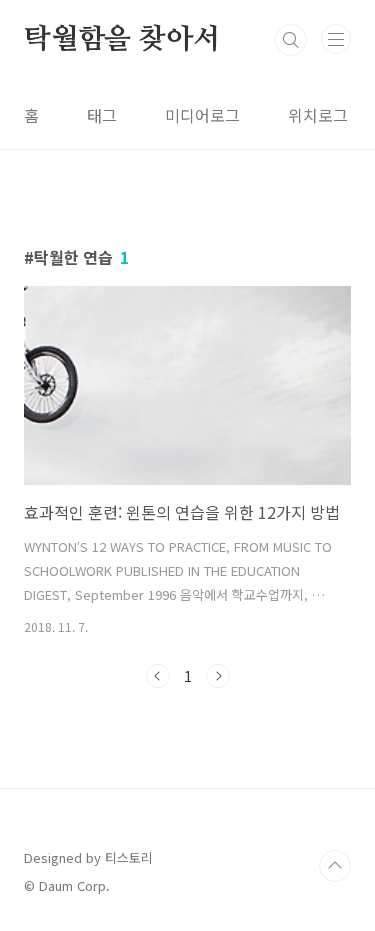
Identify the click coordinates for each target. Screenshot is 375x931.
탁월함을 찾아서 (121, 40)
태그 (102, 115)
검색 (291, 40)
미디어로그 (202, 115)
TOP (335, 866)
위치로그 (318, 115)
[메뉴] (336, 39)
